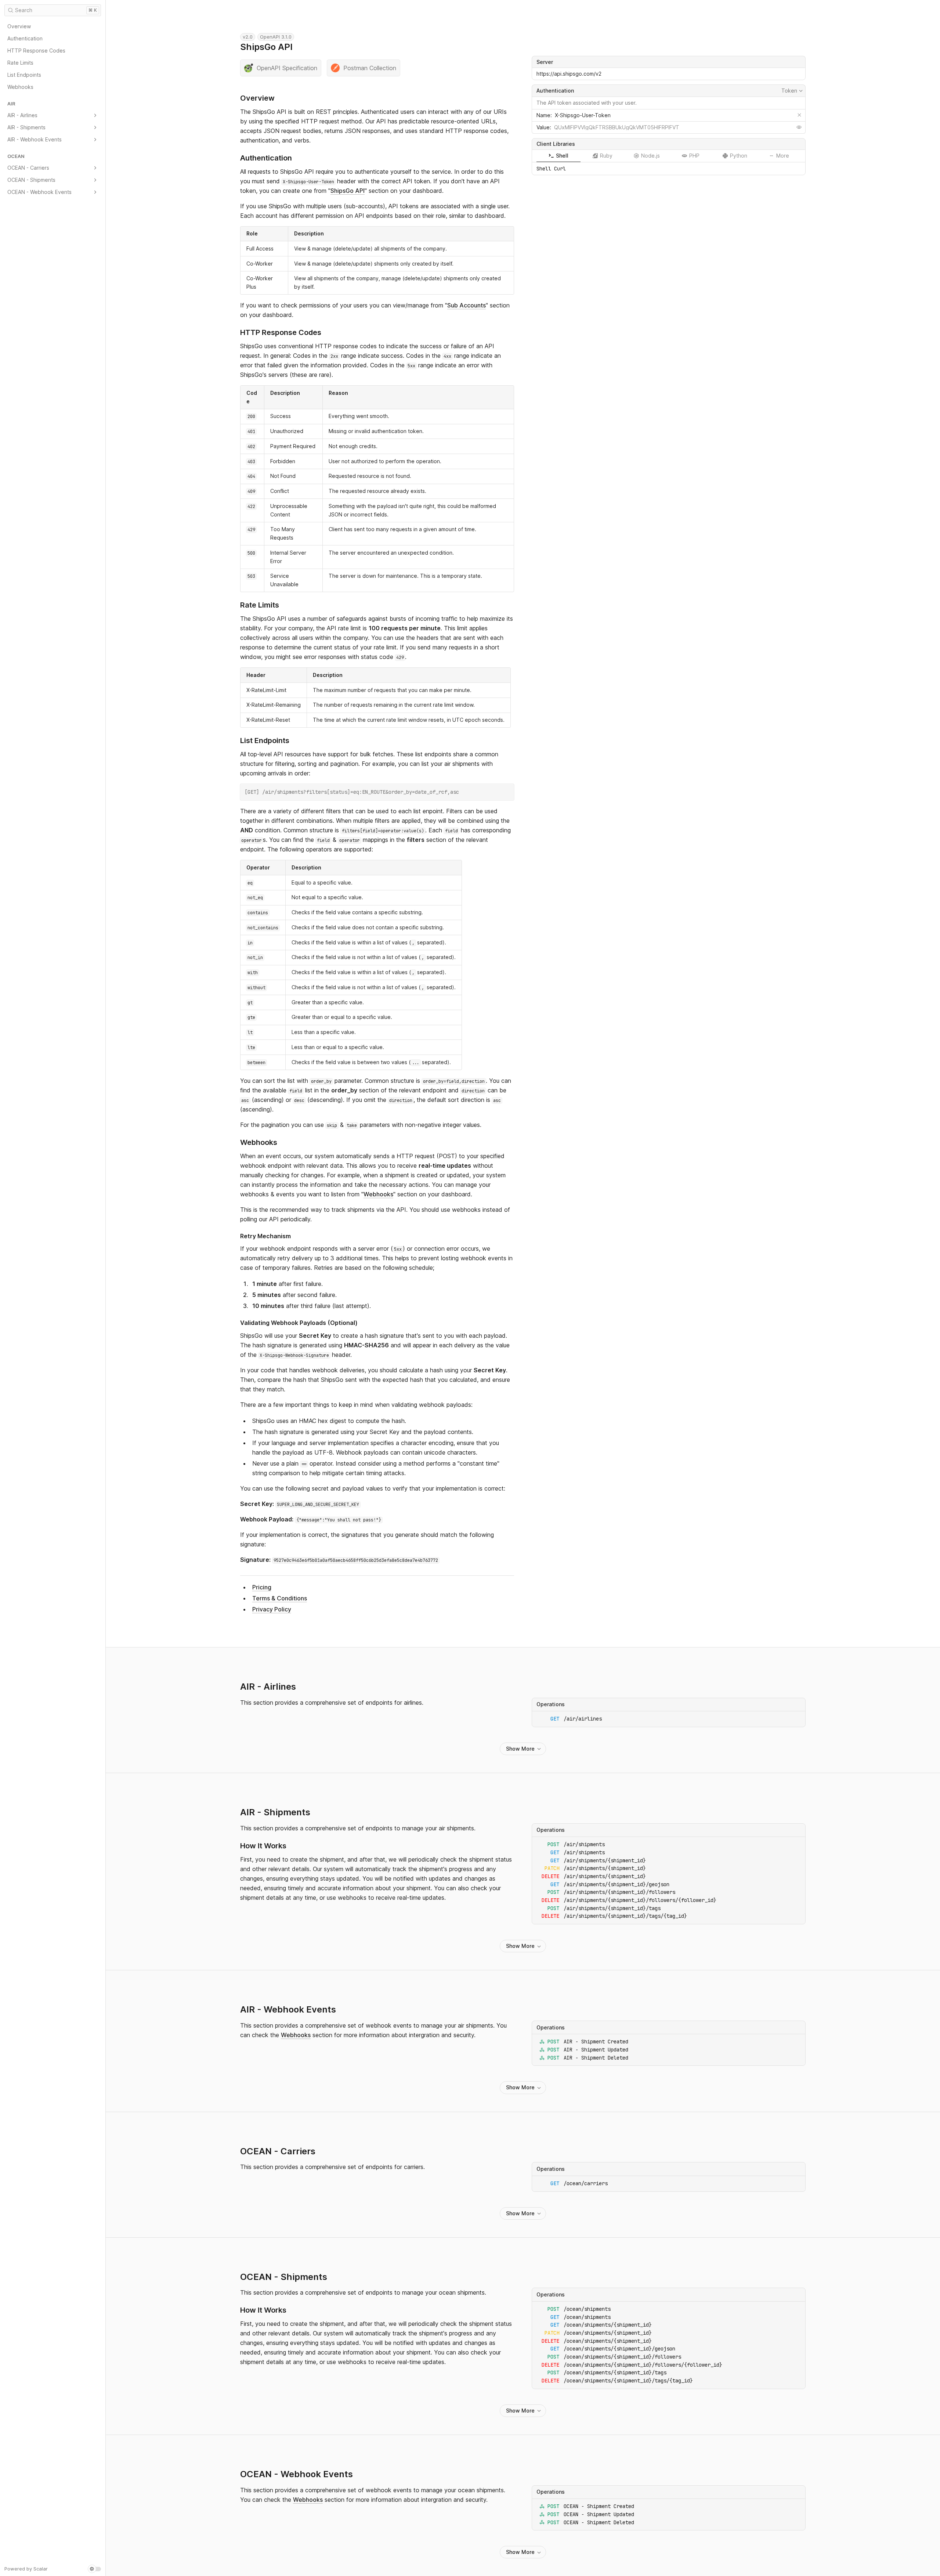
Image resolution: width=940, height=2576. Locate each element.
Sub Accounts (467, 305)
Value (543, 127)
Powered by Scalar (26, 2569)
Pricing (262, 1587)
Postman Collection (370, 68)
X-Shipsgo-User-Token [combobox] (583, 115)
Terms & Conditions (280, 1598)
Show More (520, 1749)
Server (545, 62)
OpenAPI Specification (287, 68)
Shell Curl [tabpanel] (551, 169)
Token (793, 91)
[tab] (558, 156)
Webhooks (378, 1194)
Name (543, 115)
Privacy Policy (272, 1609)
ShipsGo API (348, 191)
